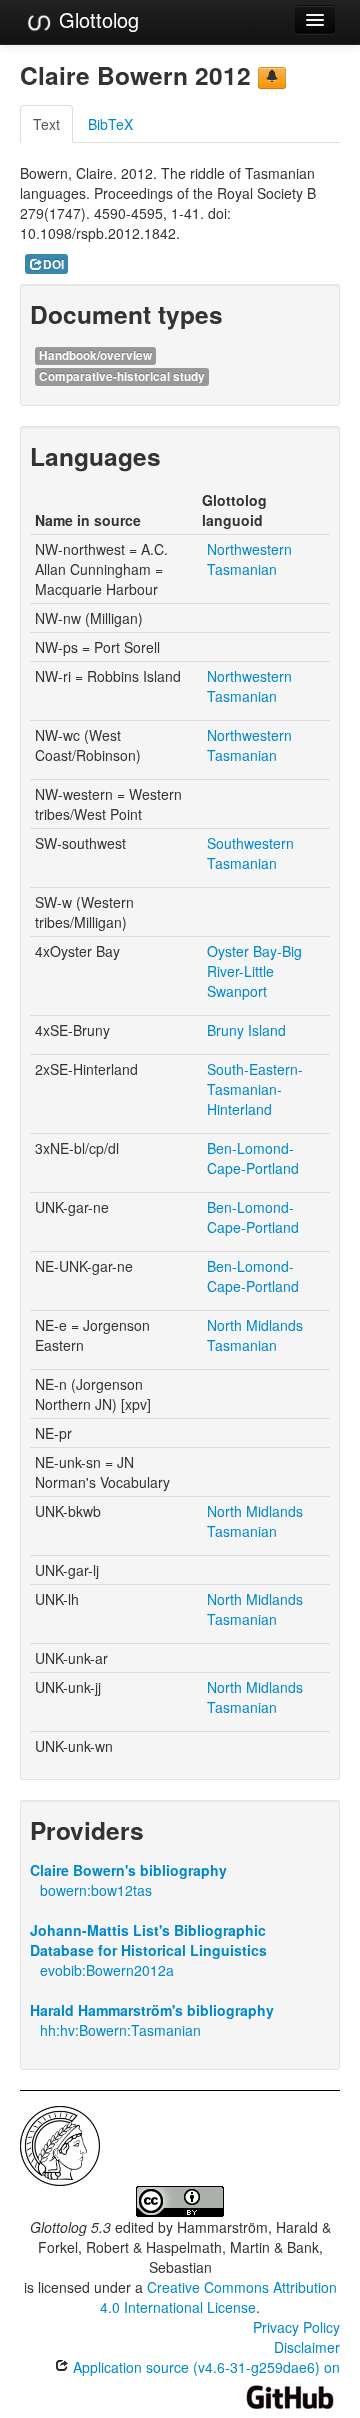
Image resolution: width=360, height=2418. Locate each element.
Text (46, 124)
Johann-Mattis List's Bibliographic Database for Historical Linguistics (148, 1940)
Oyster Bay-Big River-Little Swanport (254, 971)
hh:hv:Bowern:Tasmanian (120, 2030)
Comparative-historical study (122, 376)
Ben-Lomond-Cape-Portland (253, 1158)
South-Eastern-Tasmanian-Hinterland (255, 1089)
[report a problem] (272, 78)
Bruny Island (246, 1030)
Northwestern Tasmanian (249, 559)
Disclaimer (307, 2347)
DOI (53, 264)
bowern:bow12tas (96, 1890)
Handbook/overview (95, 355)
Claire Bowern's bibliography (128, 1870)
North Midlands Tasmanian (255, 1335)
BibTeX (110, 124)
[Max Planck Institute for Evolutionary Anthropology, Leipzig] (60, 2144)
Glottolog (96, 19)
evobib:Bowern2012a (107, 1970)
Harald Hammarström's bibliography (152, 2010)
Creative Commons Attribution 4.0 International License (218, 2297)
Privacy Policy (296, 2327)
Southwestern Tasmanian (250, 853)
